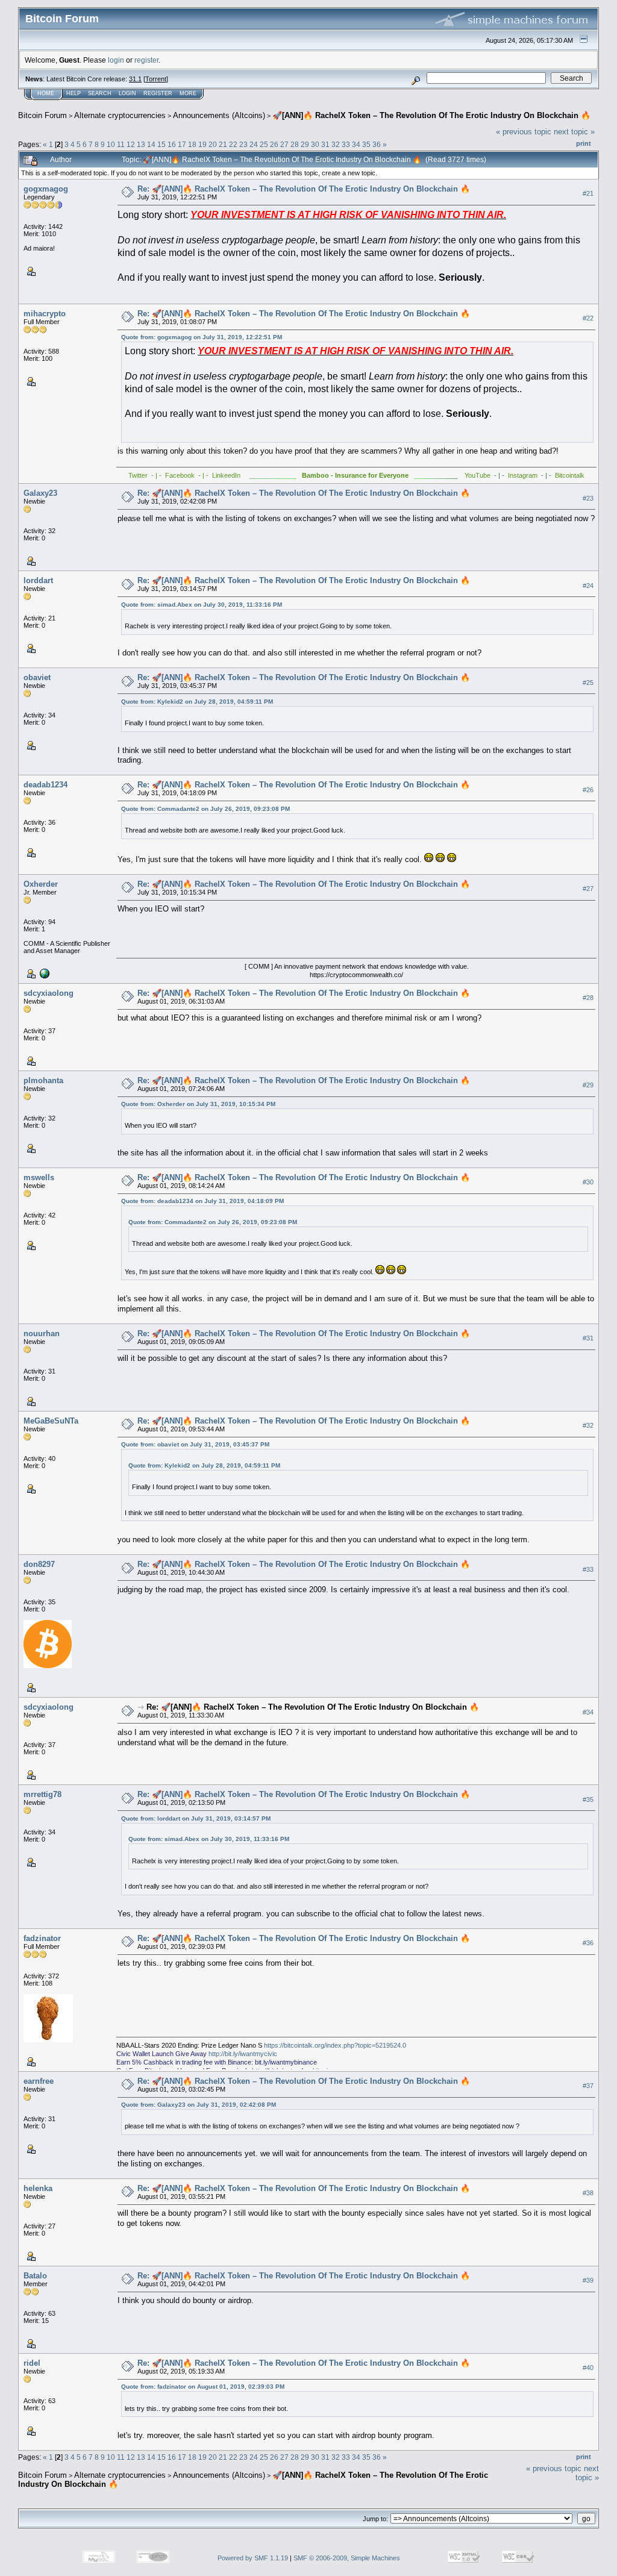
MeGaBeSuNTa (51, 1421)
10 (111, 144)
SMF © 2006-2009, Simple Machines (347, 2558)
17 (182, 144)
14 (151, 144)
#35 (588, 1799)
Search (100, 93)
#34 (588, 1712)
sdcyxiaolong (49, 993)
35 (366, 144)
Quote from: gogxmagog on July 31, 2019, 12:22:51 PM (202, 337)
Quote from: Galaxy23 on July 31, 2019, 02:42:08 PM (199, 2105)
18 (192, 144)
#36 (588, 1943)
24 (254, 144)
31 (325, 144)
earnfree (39, 2081)
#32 (588, 1425)
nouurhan (42, 1333)
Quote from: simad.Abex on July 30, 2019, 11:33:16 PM (202, 605)
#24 (588, 586)
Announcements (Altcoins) (219, 115)
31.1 (135, 79)
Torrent (156, 79)
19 (202, 144)
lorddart (38, 580)
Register (158, 93)
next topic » (574, 132)
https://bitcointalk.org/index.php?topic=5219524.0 (335, 2045)
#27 (588, 889)
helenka (38, 2188)
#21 (588, 193)
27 (284, 144)
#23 (588, 498)
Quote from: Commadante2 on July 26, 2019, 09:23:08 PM (205, 809)
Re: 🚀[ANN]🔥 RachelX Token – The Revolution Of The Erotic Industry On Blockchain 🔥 (304, 189)
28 (295, 144)
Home (46, 93)
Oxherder (41, 884)
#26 (588, 790)
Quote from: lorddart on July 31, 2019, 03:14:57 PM (196, 1818)
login (116, 60)
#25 (588, 683)
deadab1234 (45, 785)
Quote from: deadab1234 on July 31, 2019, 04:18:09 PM (202, 1201)
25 (264, 144)
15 (161, 144)
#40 (588, 2368)
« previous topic (524, 132)
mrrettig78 (42, 1794)
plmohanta (43, 1080)
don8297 (39, 1564)
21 (223, 144)
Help (74, 93)
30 (315, 144)
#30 (588, 1182)
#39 (588, 2280)
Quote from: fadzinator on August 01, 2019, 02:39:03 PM (203, 2387)
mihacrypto (45, 314)
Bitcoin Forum (42, 115)
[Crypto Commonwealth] (43, 972)
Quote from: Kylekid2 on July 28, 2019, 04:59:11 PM (197, 702)
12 (131, 144)
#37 (588, 2086)
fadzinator (42, 1938)
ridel (32, 2363)
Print (584, 143)
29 (305, 144)
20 (213, 144)
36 (377, 144)
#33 (588, 1569)
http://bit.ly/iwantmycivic (243, 2054)
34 (356, 144)
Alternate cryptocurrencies (120, 115)
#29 (588, 1085)
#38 (588, 2193)
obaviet (37, 677)
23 (243, 144)
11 (121, 144)
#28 (588, 998)
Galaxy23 (40, 493)
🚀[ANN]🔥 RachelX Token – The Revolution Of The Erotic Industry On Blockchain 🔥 (431, 115)
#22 (588, 318)
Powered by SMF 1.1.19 (253, 2558)
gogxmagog (46, 189)
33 (346, 144)
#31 (588, 1338)
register (146, 60)
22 (233, 144)
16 (172, 144)
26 (274, 144)
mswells (39, 1177)
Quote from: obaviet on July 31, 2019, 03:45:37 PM (195, 1444)
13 (141, 144)
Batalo (35, 2276)
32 (336, 144)
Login (127, 93)
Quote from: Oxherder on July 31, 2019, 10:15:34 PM (198, 1104)
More (188, 93)
